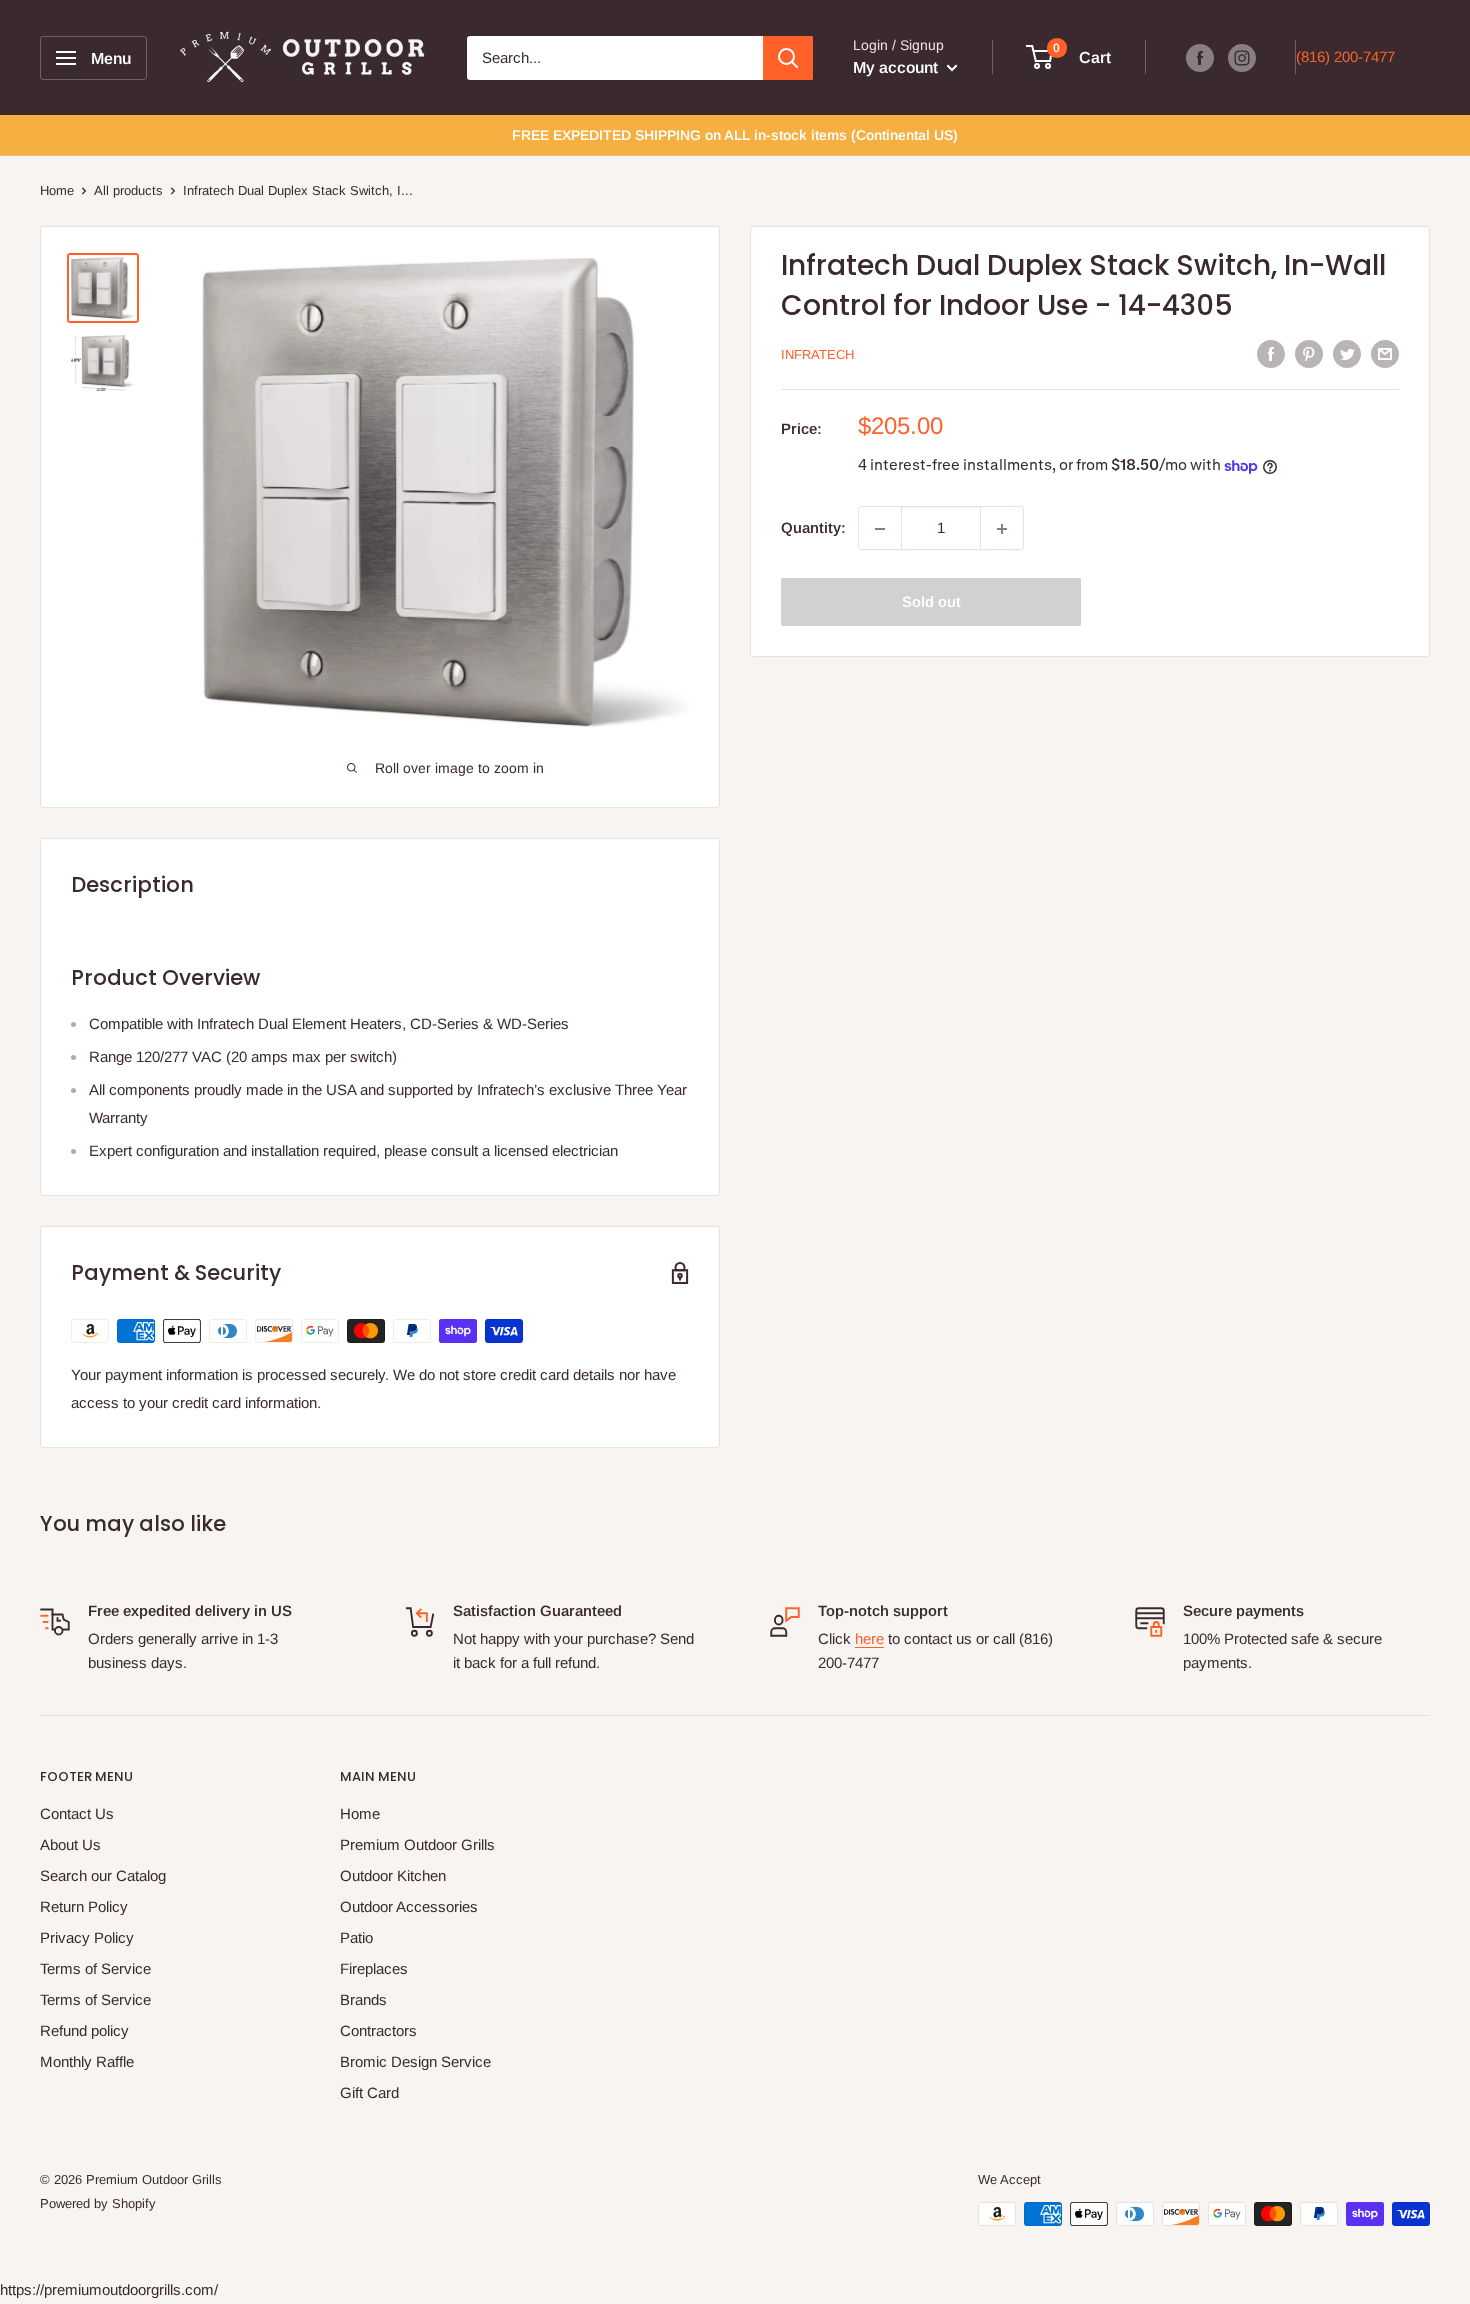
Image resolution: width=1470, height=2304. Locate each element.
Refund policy (84, 2030)
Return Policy (84, 1906)
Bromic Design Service (415, 2061)
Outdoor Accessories (409, 1906)
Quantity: (813, 528)
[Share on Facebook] (1271, 353)
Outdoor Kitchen (393, 1875)
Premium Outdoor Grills (417, 1844)
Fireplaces (374, 1968)
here (869, 1638)
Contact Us (77, 1813)
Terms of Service (95, 1968)
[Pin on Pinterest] (1309, 353)
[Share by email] (1385, 353)
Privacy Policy (87, 1937)
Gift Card (369, 2092)
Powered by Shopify (98, 2203)
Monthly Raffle (87, 2061)
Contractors (378, 2030)
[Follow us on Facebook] (1200, 57)
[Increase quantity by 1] (1002, 529)
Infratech (817, 355)
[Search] (788, 58)
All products (128, 190)
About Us (70, 1844)
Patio (356, 1937)
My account (897, 67)
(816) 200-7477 (1345, 56)
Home (57, 190)
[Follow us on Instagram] (1242, 57)
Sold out (931, 602)
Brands (363, 1999)
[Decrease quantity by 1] (880, 529)
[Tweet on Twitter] (1347, 353)
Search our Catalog (103, 1875)
